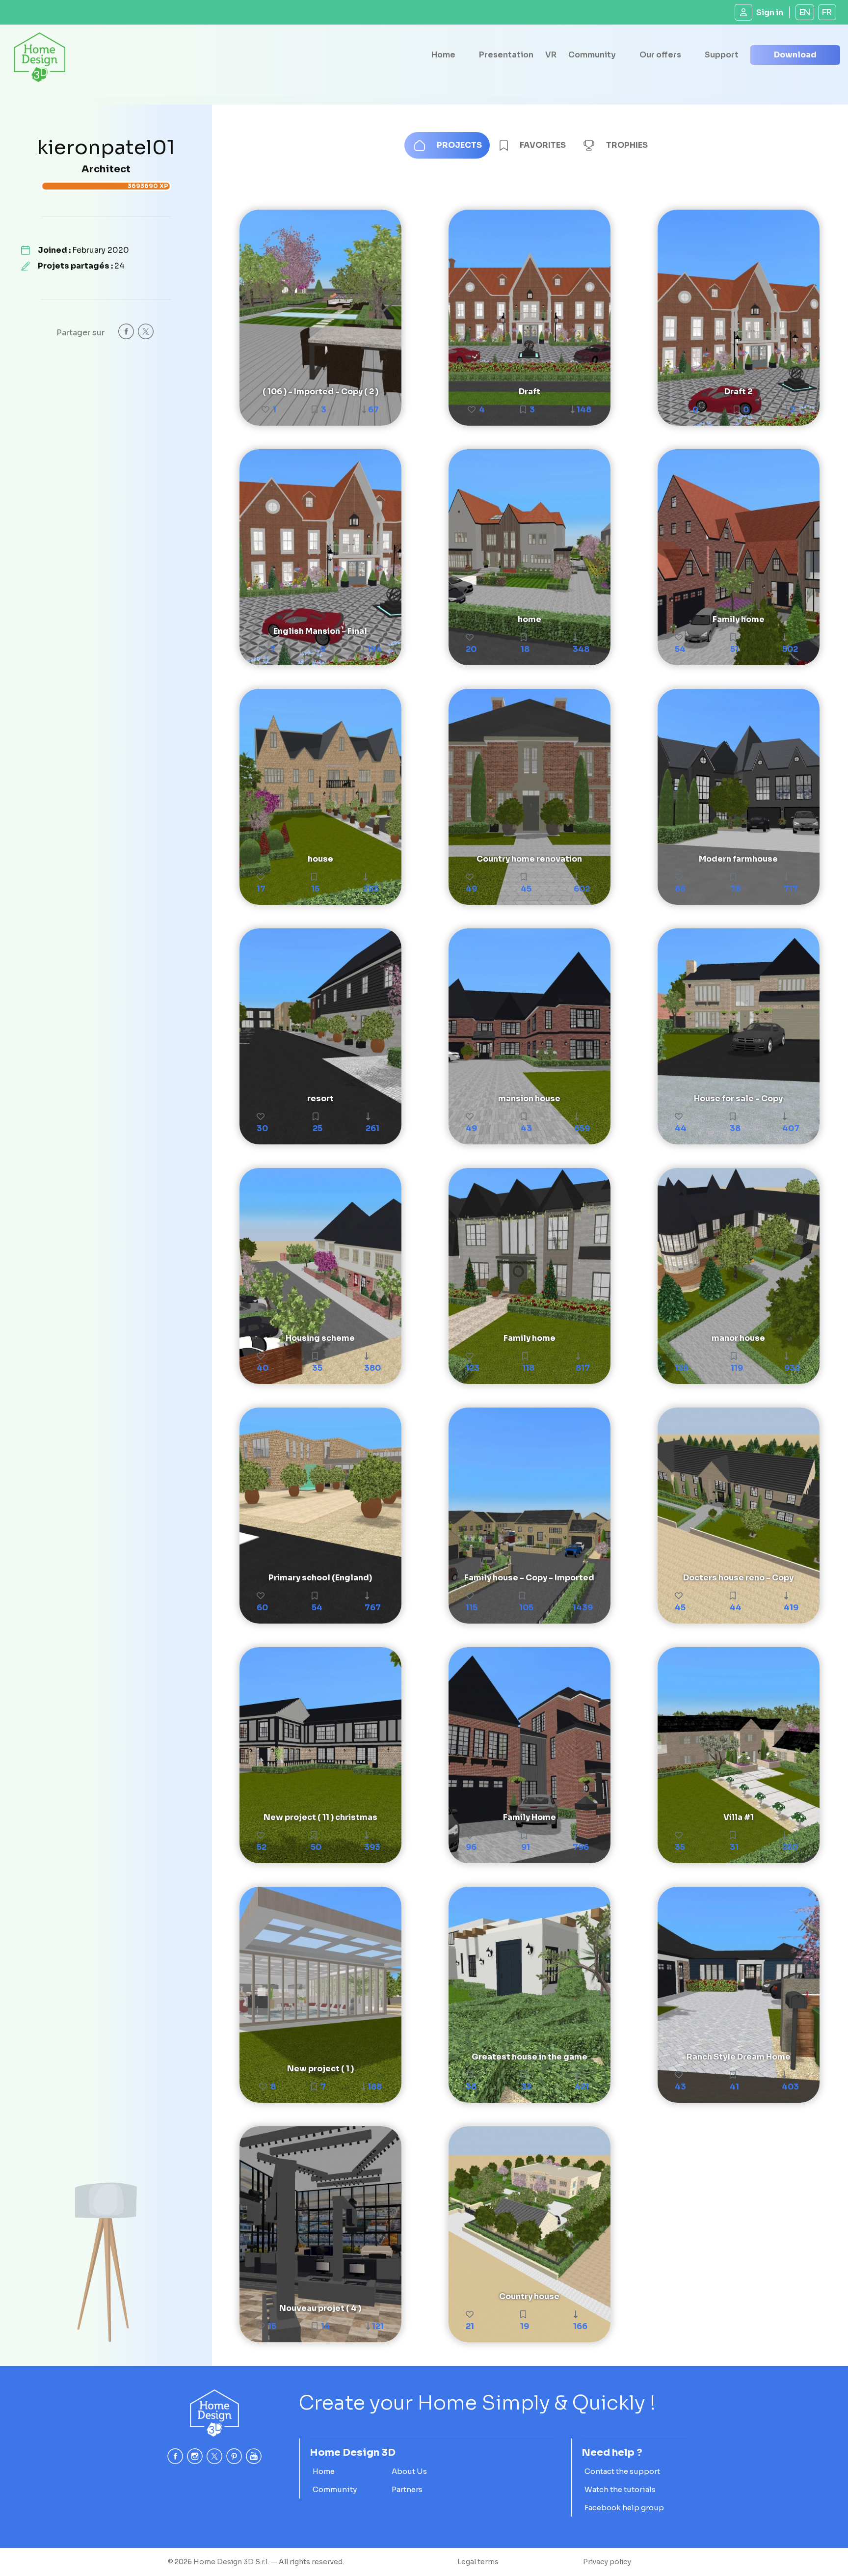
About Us (409, 2471)
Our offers (660, 55)
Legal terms (478, 2562)
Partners (407, 2489)
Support (722, 55)
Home (443, 55)
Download (795, 55)
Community (592, 55)
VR (551, 55)
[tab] (447, 145)
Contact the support (622, 2471)
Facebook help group (624, 2508)
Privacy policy (607, 2562)
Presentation (506, 55)
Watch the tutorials (620, 2489)
